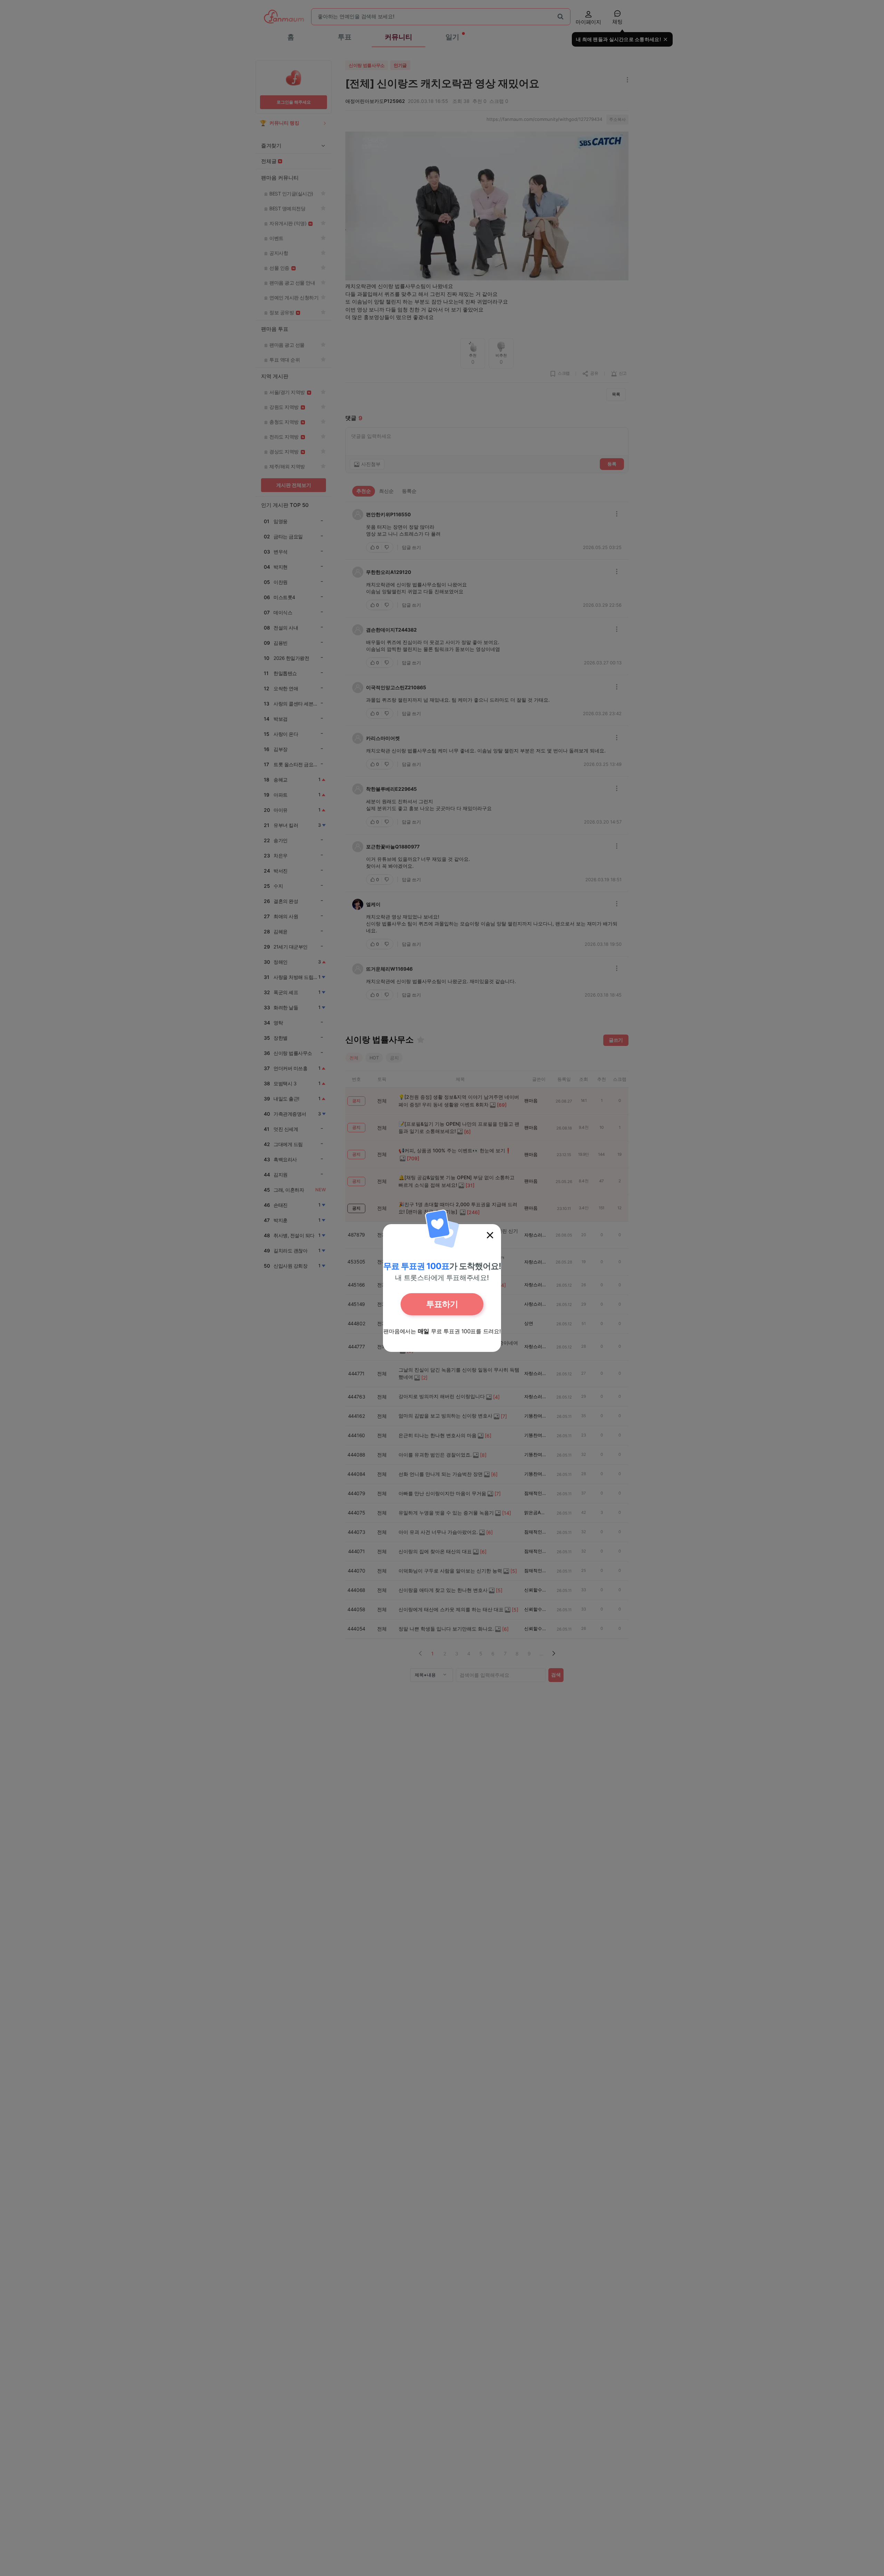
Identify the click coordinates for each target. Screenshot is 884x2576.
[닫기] (490, 1235)
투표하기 (442, 1304)
